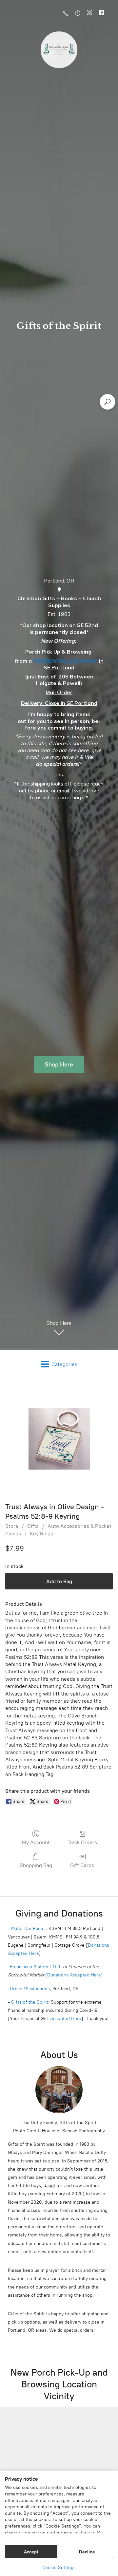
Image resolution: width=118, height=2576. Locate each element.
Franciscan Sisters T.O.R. (36, 1967)
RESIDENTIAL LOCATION (65, 661)
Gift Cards (82, 1865)
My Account (36, 1842)
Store (12, 1526)
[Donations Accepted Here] (74, 1975)
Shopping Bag (36, 1865)
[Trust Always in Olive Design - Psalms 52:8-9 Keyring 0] (59, 1439)
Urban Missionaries (30, 1989)
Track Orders (82, 1842)
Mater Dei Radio (28, 1928)
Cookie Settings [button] (59, 2568)
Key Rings (41, 1534)
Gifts (33, 1526)
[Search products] (108, 402)
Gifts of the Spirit (30, 2002)
